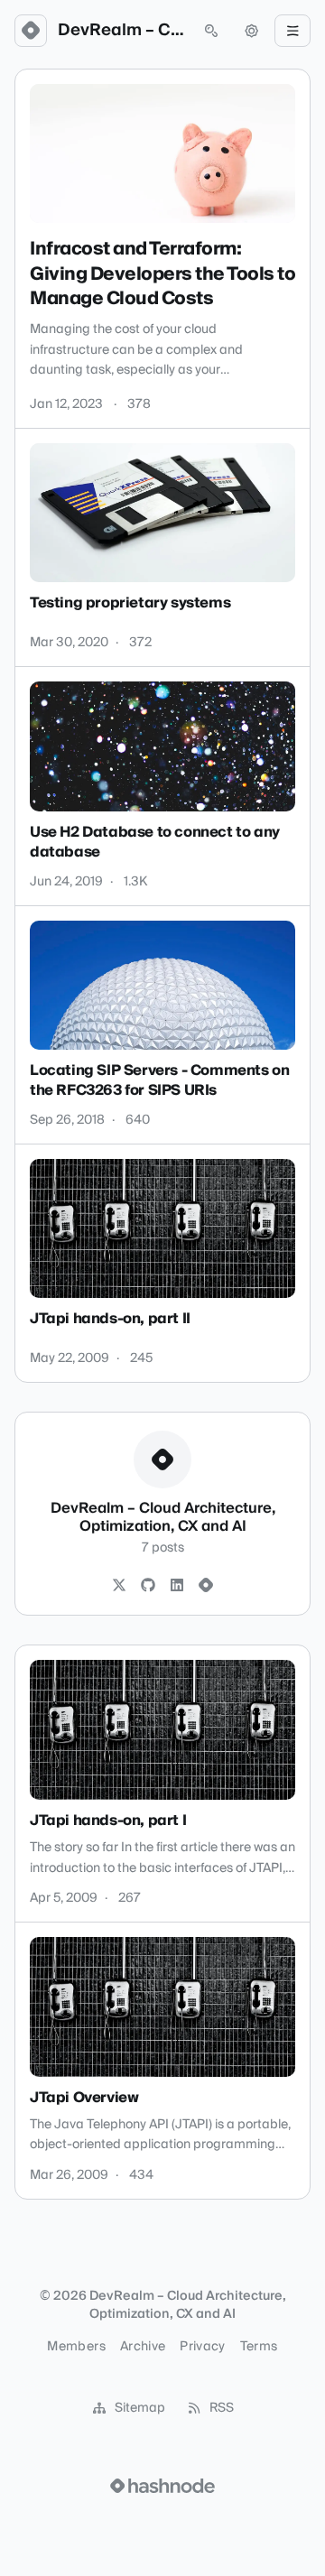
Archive (143, 2347)
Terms (259, 2347)
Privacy (202, 2347)
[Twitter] (119, 1586)
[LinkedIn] (177, 1586)
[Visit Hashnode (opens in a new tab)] (162, 2486)
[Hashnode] (206, 1586)
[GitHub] (148, 1586)
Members (76, 2347)
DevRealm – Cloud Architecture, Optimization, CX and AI (121, 31)
